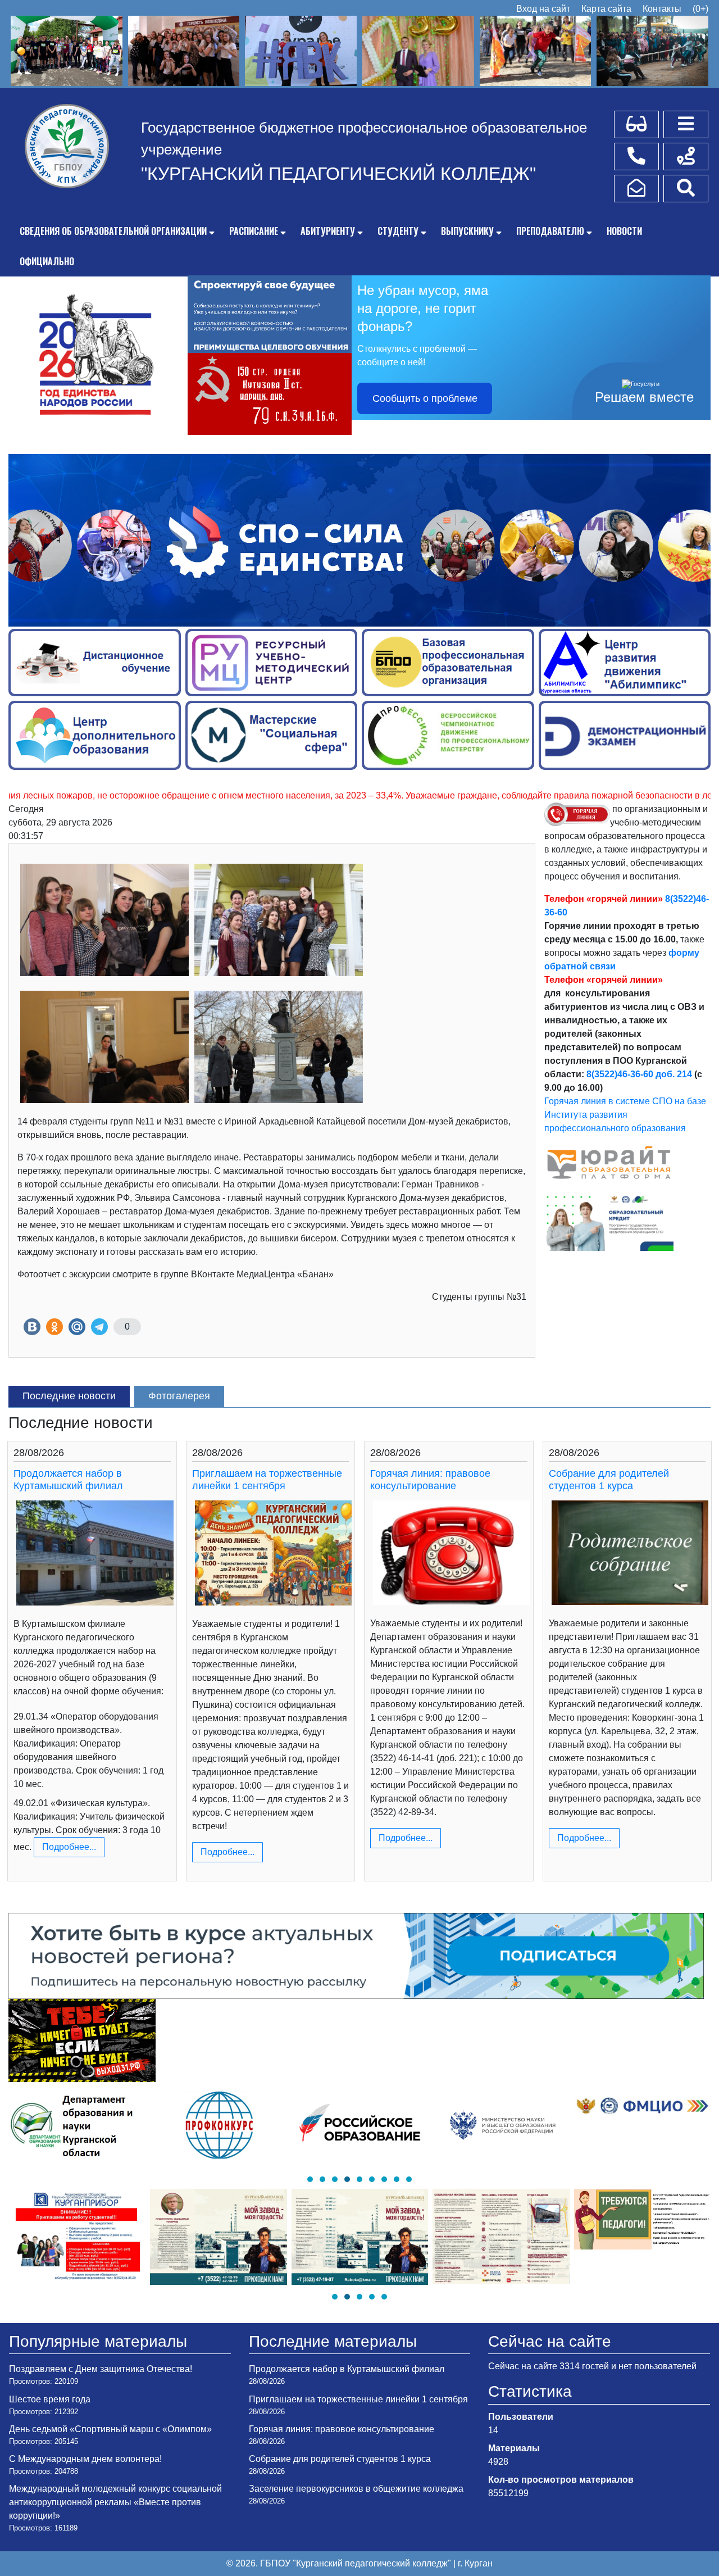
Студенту (398, 231)
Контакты (662, 9)
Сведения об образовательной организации (113, 231)
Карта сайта (606, 9)
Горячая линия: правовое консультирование (430, 1480)
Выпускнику (467, 231)
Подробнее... (69, 1847)
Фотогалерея (179, 1396)
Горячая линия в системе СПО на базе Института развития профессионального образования (625, 1115)
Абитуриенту (328, 231)
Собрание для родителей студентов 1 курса (609, 1480)
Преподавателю (550, 231)
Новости (624, 231)
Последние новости (69, 1396)
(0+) (700, 9)
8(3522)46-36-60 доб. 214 (639, 1074)
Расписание (254, 231)
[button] (310, 2179)
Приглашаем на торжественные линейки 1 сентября (267, 1480)
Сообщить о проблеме (425, 398)
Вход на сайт (543, 9)
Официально (47, 261)
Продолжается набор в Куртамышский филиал (68, 1480)
